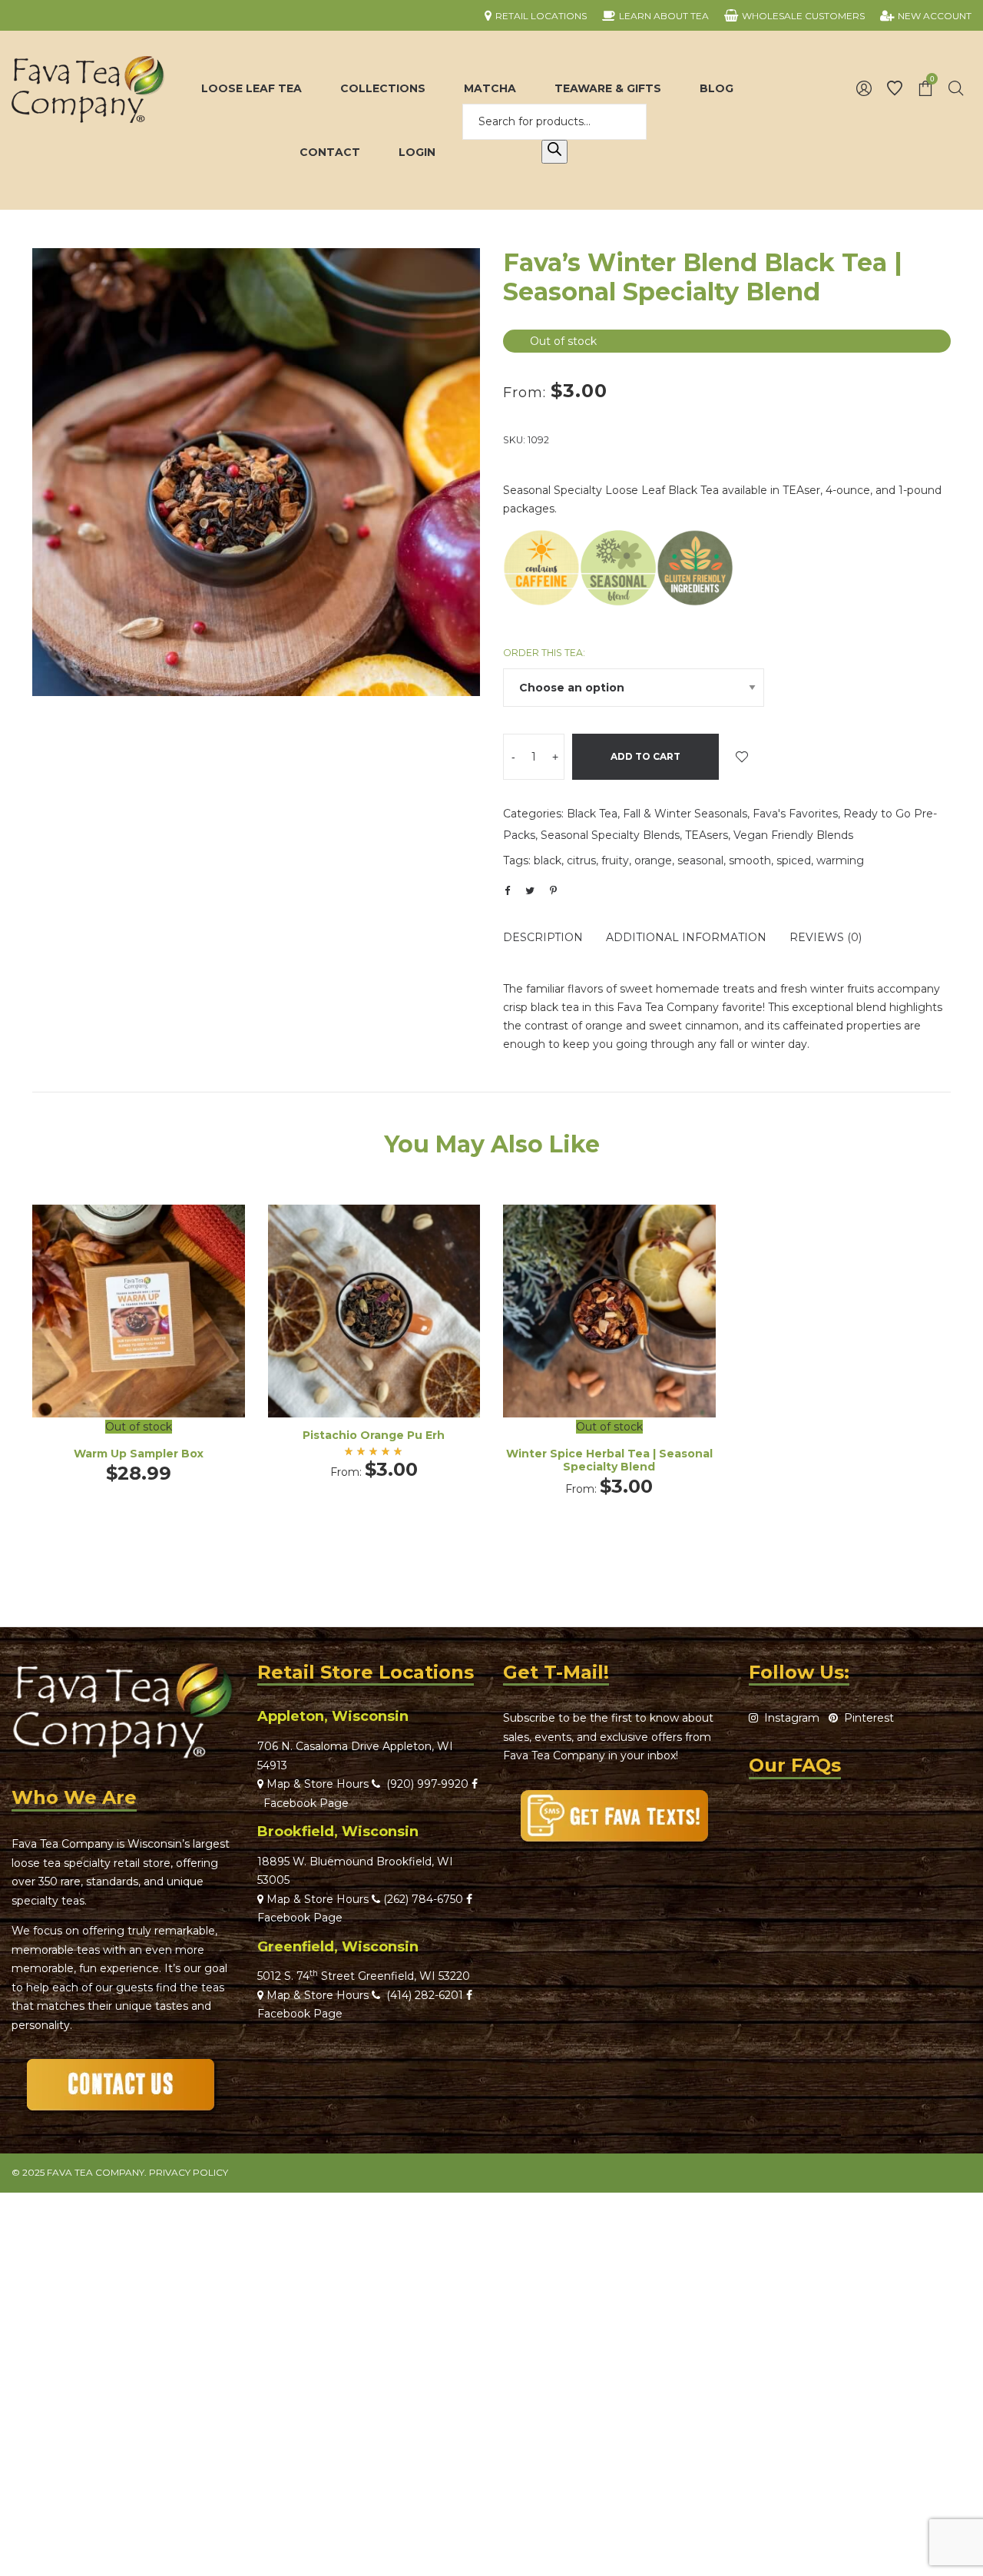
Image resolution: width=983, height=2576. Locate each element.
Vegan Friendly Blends (793, 835)
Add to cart (645, 756)
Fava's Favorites (795, 814)
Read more (139, 1341)
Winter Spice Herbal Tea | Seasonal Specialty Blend (609, 1460)
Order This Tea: (544, 653)
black (548, 860)
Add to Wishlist (742, 757)
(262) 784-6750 (423, 1899)
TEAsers (707, 835)
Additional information (686, 937)
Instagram (789, 1718)
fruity (615, 860)
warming (840, 860)
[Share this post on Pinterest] (553, 890)
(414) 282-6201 (425, 1995)
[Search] (554, 152)
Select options (374, 1332)
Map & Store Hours (316, 1784)
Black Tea (592, 814)
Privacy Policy (189, 2172)
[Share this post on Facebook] (507, 891)
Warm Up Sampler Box (139, 1454)
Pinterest (866, 1718)
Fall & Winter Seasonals (685, 814)
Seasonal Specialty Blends (610, 835)
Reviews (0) (826, 937)
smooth (750, 860)
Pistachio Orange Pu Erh (374, 1435)
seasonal (700, 860)
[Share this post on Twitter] (530, 890)
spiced (794, 860)
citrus (581, 860)
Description (543, 937)
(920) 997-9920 (424, 1784)
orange (653, 860)
